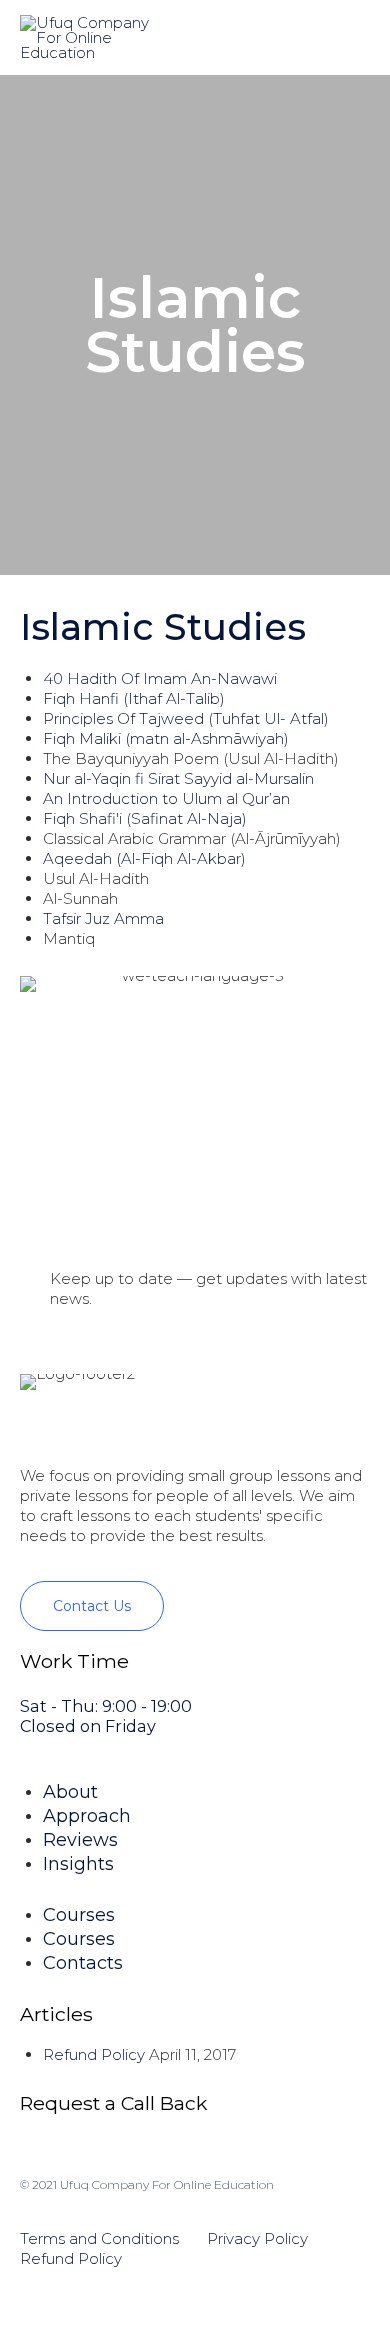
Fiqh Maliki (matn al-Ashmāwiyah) (166, 738)
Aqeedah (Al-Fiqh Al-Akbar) (144, 858)
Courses (79, 1915)
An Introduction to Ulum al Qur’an (166, 798)
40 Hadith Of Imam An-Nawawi (160, 678)
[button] (92, 1606)
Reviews (80, 1840)
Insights (78, 1864)
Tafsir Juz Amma (103, 918)
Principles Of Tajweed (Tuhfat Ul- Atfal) (186, 718)
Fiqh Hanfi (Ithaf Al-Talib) (134, 698)
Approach (87, 1816)
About (70, 1792)
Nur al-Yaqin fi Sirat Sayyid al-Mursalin (178, 778)
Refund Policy (94, 2054)
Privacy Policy (257, 2238)
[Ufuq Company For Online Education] (87, 37)
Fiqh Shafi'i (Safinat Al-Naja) (145, 818)
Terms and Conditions (101, 2238)
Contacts (83, 1963)
